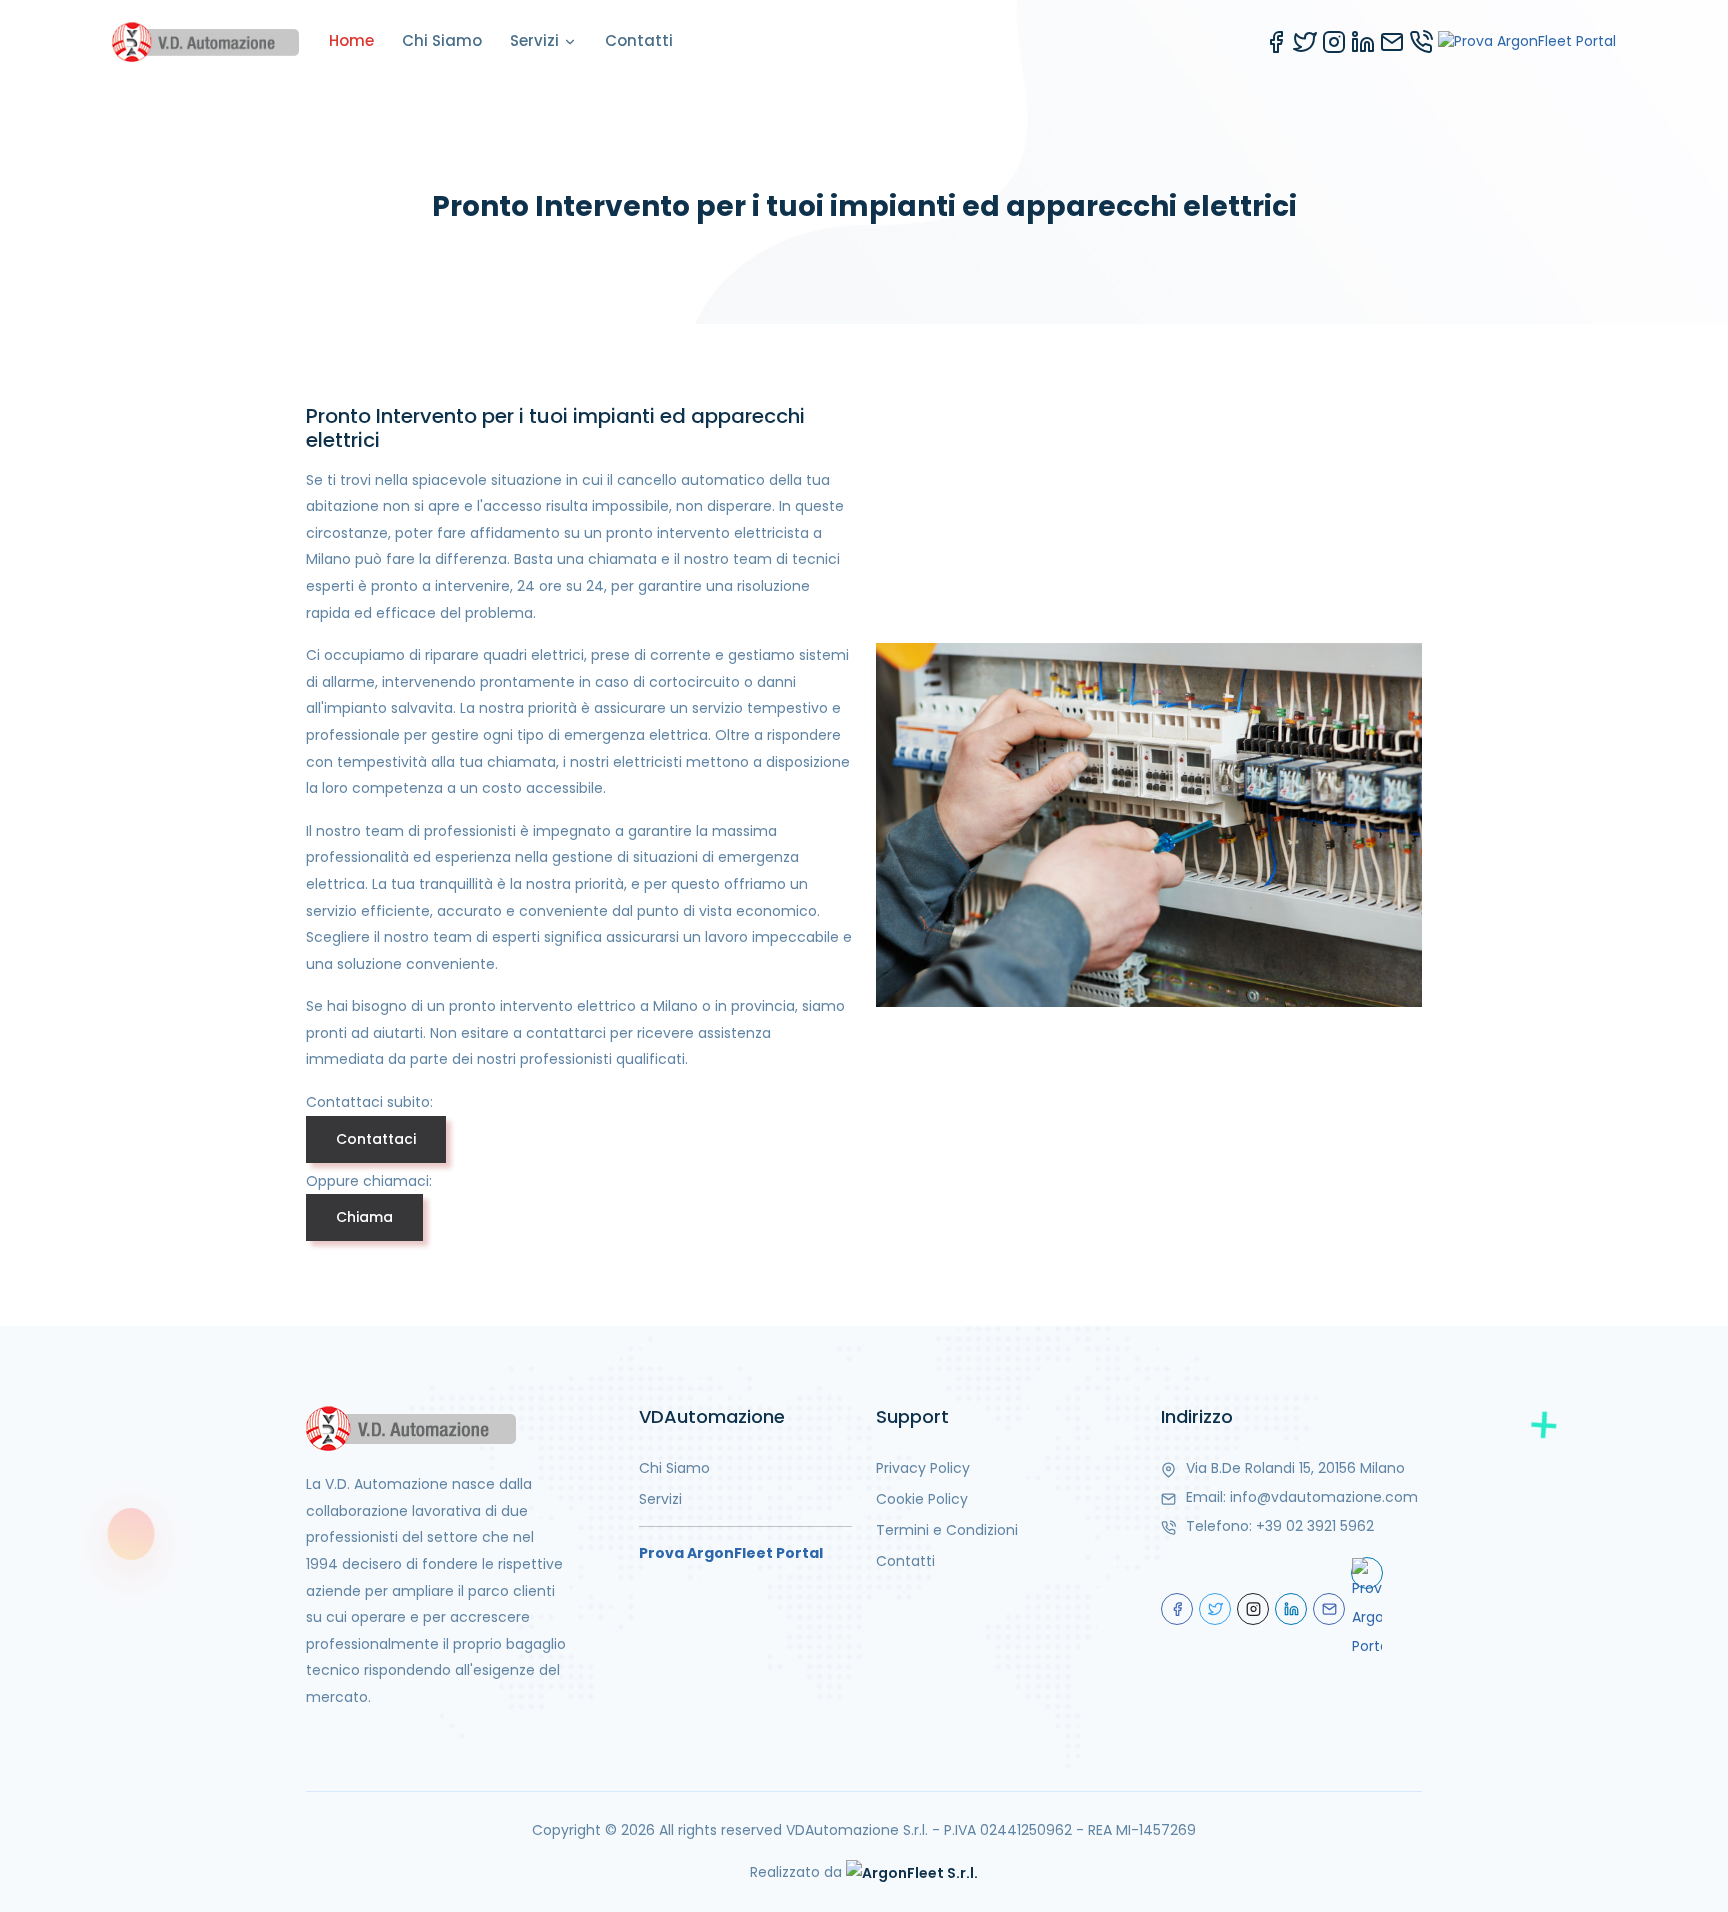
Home (351, 40)
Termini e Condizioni (947, 1530)
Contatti (639, 40)
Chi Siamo (442, 40)
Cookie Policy (922, 1499)
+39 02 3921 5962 (1315, 1526)
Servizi (536, 40)
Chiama (364, 1217)
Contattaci (376, 1139)
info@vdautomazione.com (1324, 1497)
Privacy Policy (923, 1468)
